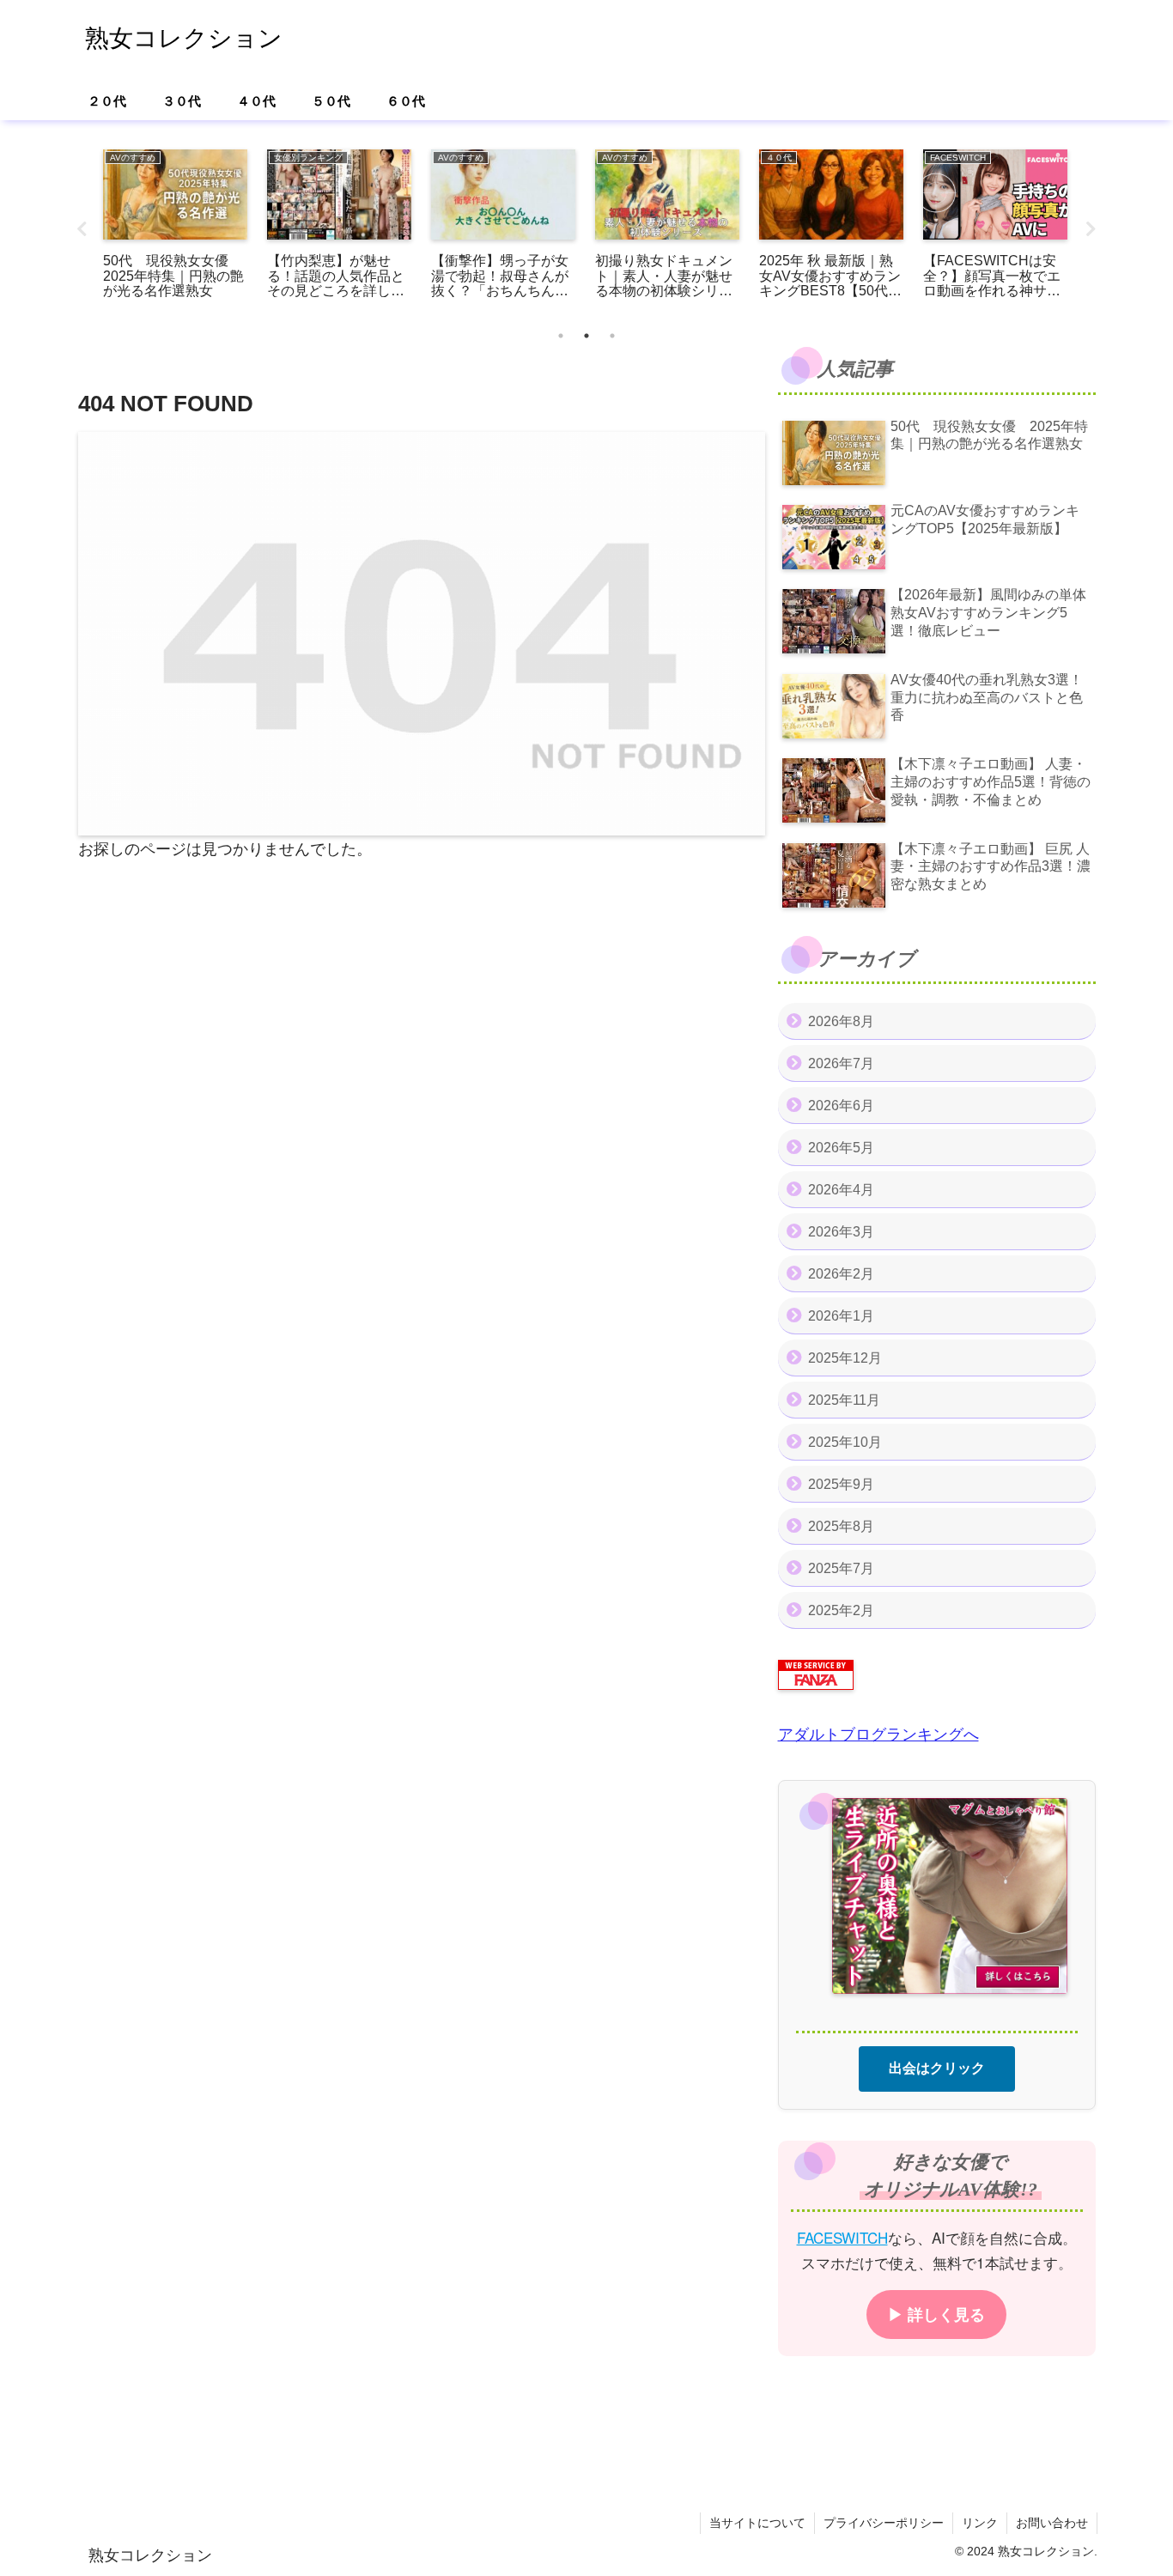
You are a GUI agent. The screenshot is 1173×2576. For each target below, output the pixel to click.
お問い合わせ (1052, 2523)
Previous (82, 229)
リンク (980, 2523)
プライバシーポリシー (884, 2523)
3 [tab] (612, 336)
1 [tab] (561, 336)
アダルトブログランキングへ (878, 1735)
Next (1091, 229)
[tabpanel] (176, 226)
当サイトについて (757, 2523)
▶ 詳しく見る (936, 2313)
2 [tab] (586, 336)
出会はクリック (937, 2067)
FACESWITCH (842, 2236)
